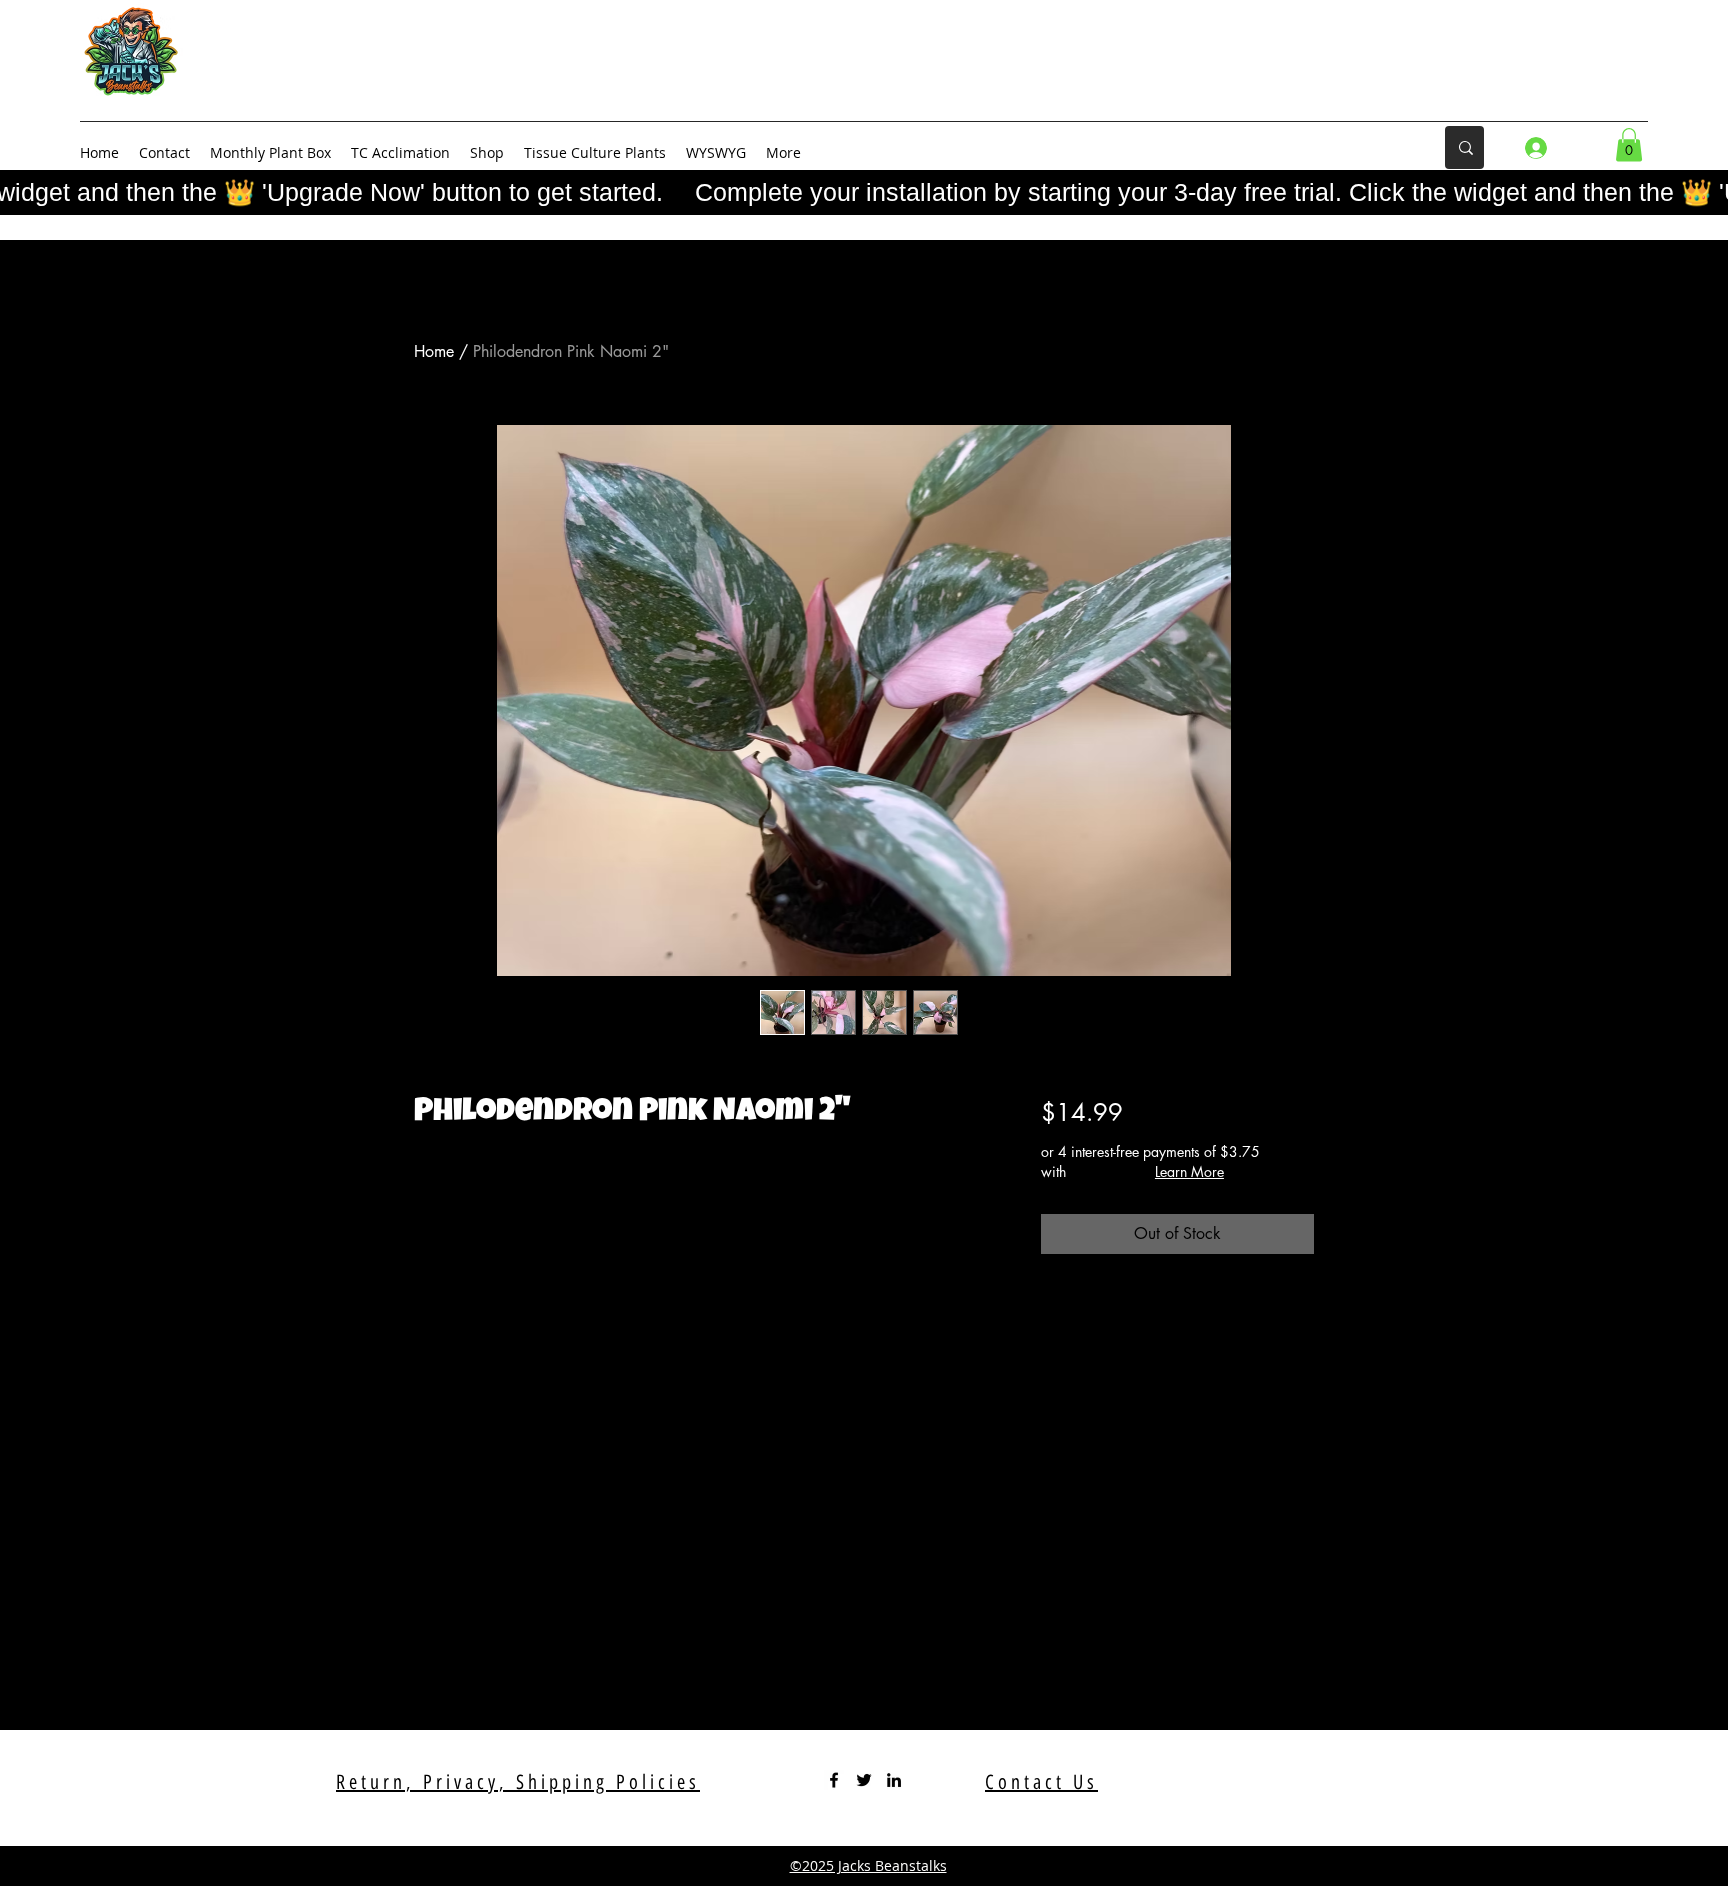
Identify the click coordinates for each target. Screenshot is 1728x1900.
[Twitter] (864, 1780)
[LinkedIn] (894, 1780)
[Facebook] (834, 1780)
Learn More (1189, 1171)
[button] (1629, 144)
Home (434, 351)
